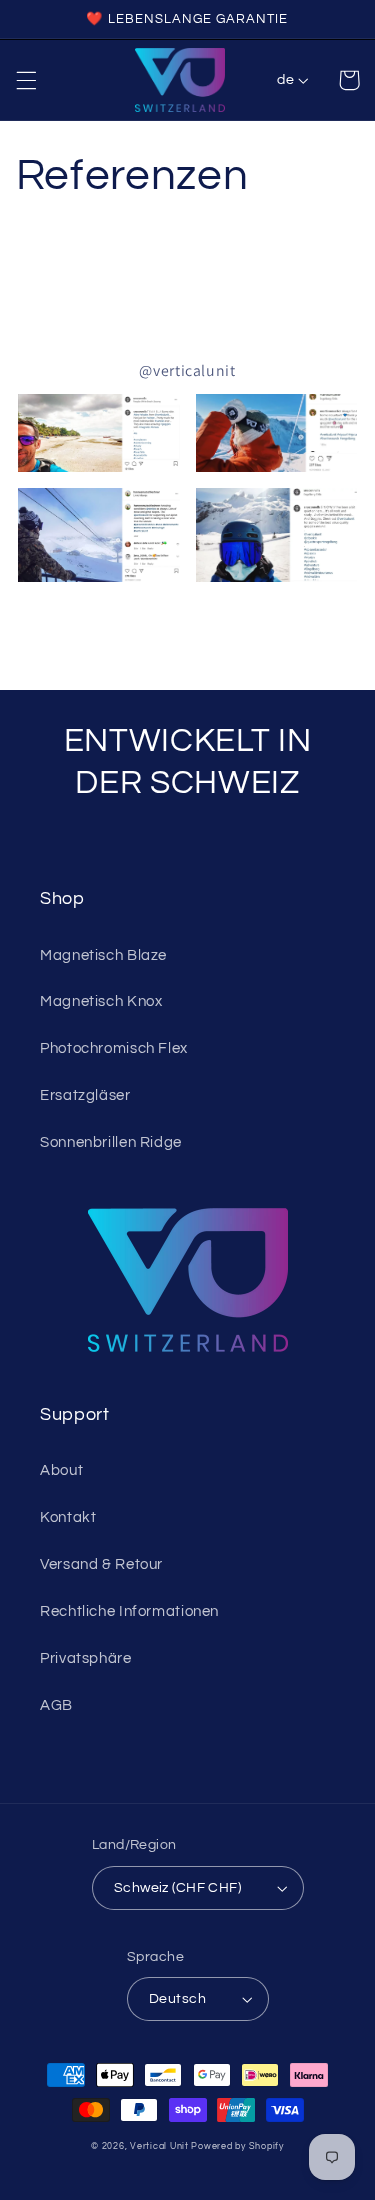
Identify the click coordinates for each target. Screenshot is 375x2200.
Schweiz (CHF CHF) (177, 1888)
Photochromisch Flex (114, 1048)
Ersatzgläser (85, 1095)
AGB (56, 1705)
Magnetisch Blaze (103, 955)
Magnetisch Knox (101, 1001)
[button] (26, 80)
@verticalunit (187, 370)
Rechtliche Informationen (129, 1611)
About (61, 1470)
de (285, 80)
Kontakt (68, 1517)
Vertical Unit (159, 2146)
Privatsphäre (86, 1658)
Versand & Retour (101, 1564)
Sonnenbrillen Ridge (111, 1142)
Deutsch (177, 1999)
